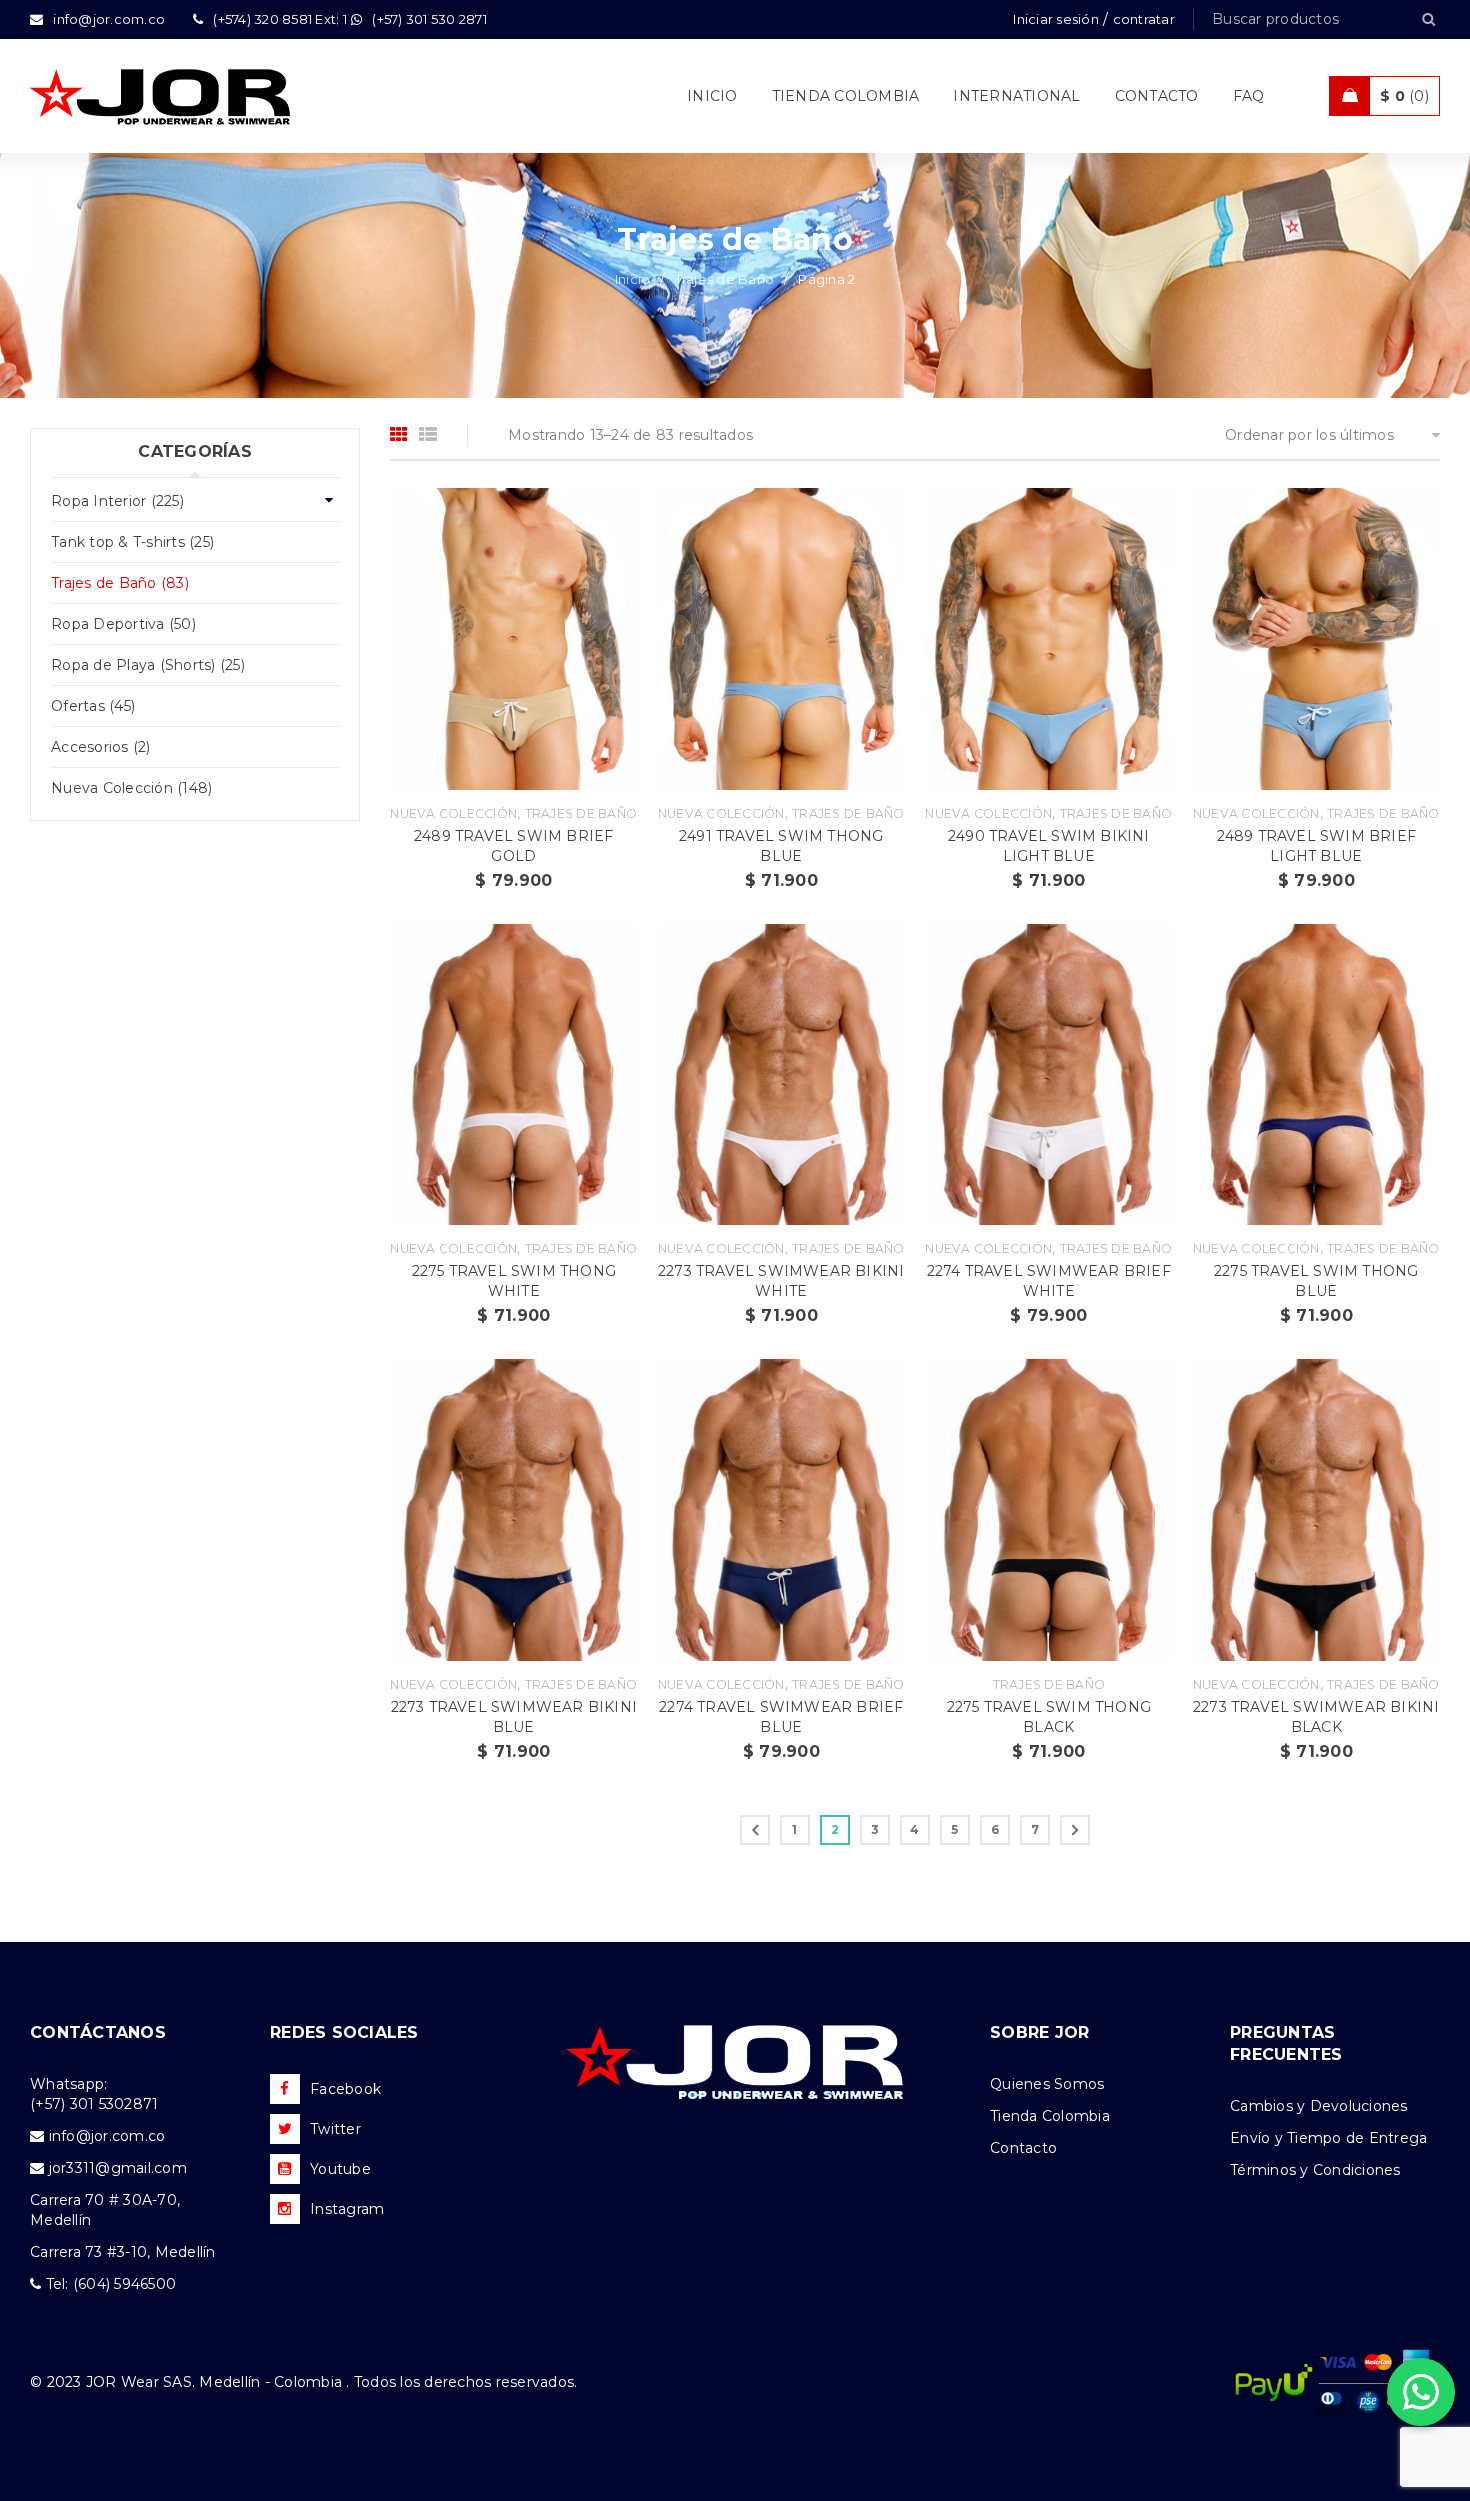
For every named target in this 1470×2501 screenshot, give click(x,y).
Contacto (1023, 2148)
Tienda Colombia (1050, 2116)
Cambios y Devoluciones (1319, 2106)
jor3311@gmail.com (118, 2168)
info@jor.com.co (107, 2136)
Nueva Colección (453, 813)
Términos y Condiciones (1315, 2170)
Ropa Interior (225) (117, 501)
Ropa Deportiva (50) (123, 624)
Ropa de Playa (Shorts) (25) (148, 665)
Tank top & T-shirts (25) (132, 542)
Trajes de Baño (725, 279)
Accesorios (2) (101, 747)
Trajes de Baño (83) (120, 583)
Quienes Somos (1047, 2084)
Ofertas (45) (93, 706)
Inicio (633, 279)
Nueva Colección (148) (131, 788)
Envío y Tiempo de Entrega (1328, 2138)
